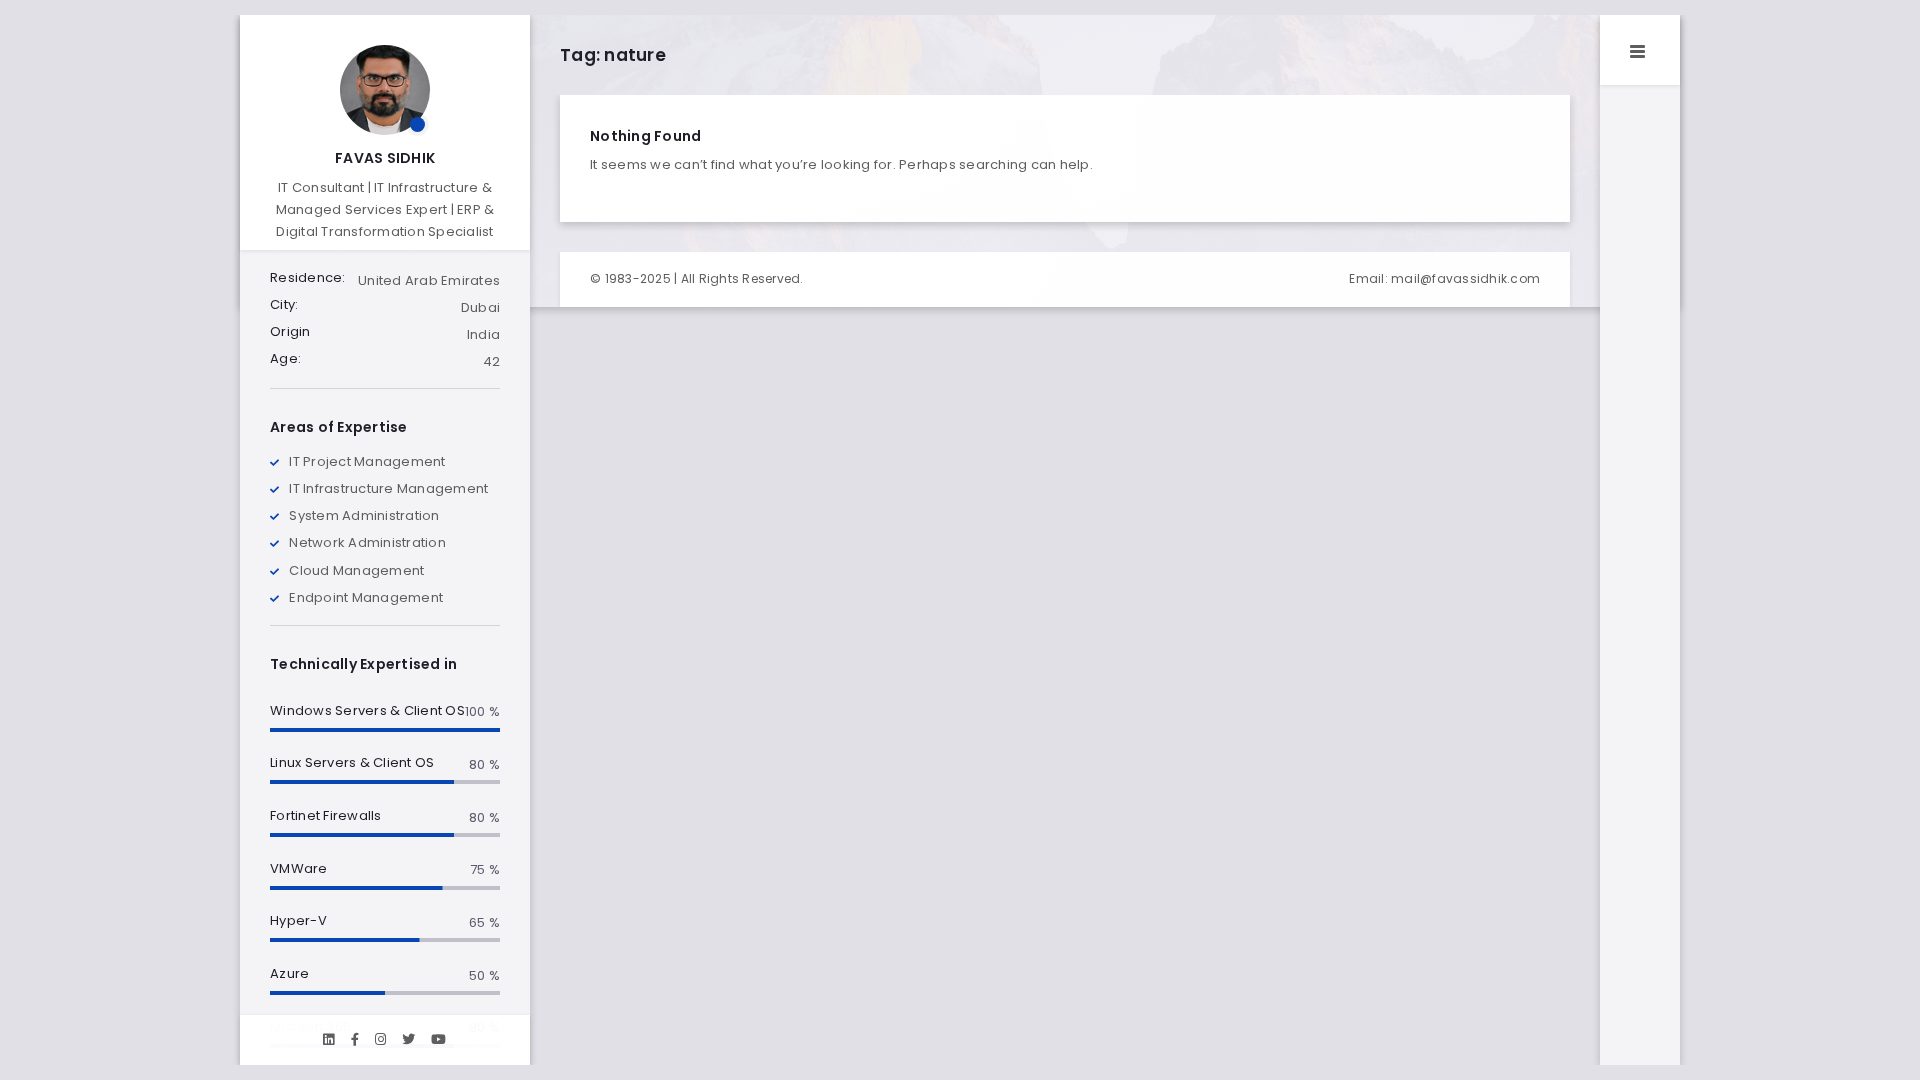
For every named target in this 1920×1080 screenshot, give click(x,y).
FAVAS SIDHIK (385, 158)
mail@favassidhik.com (1465, 278)
